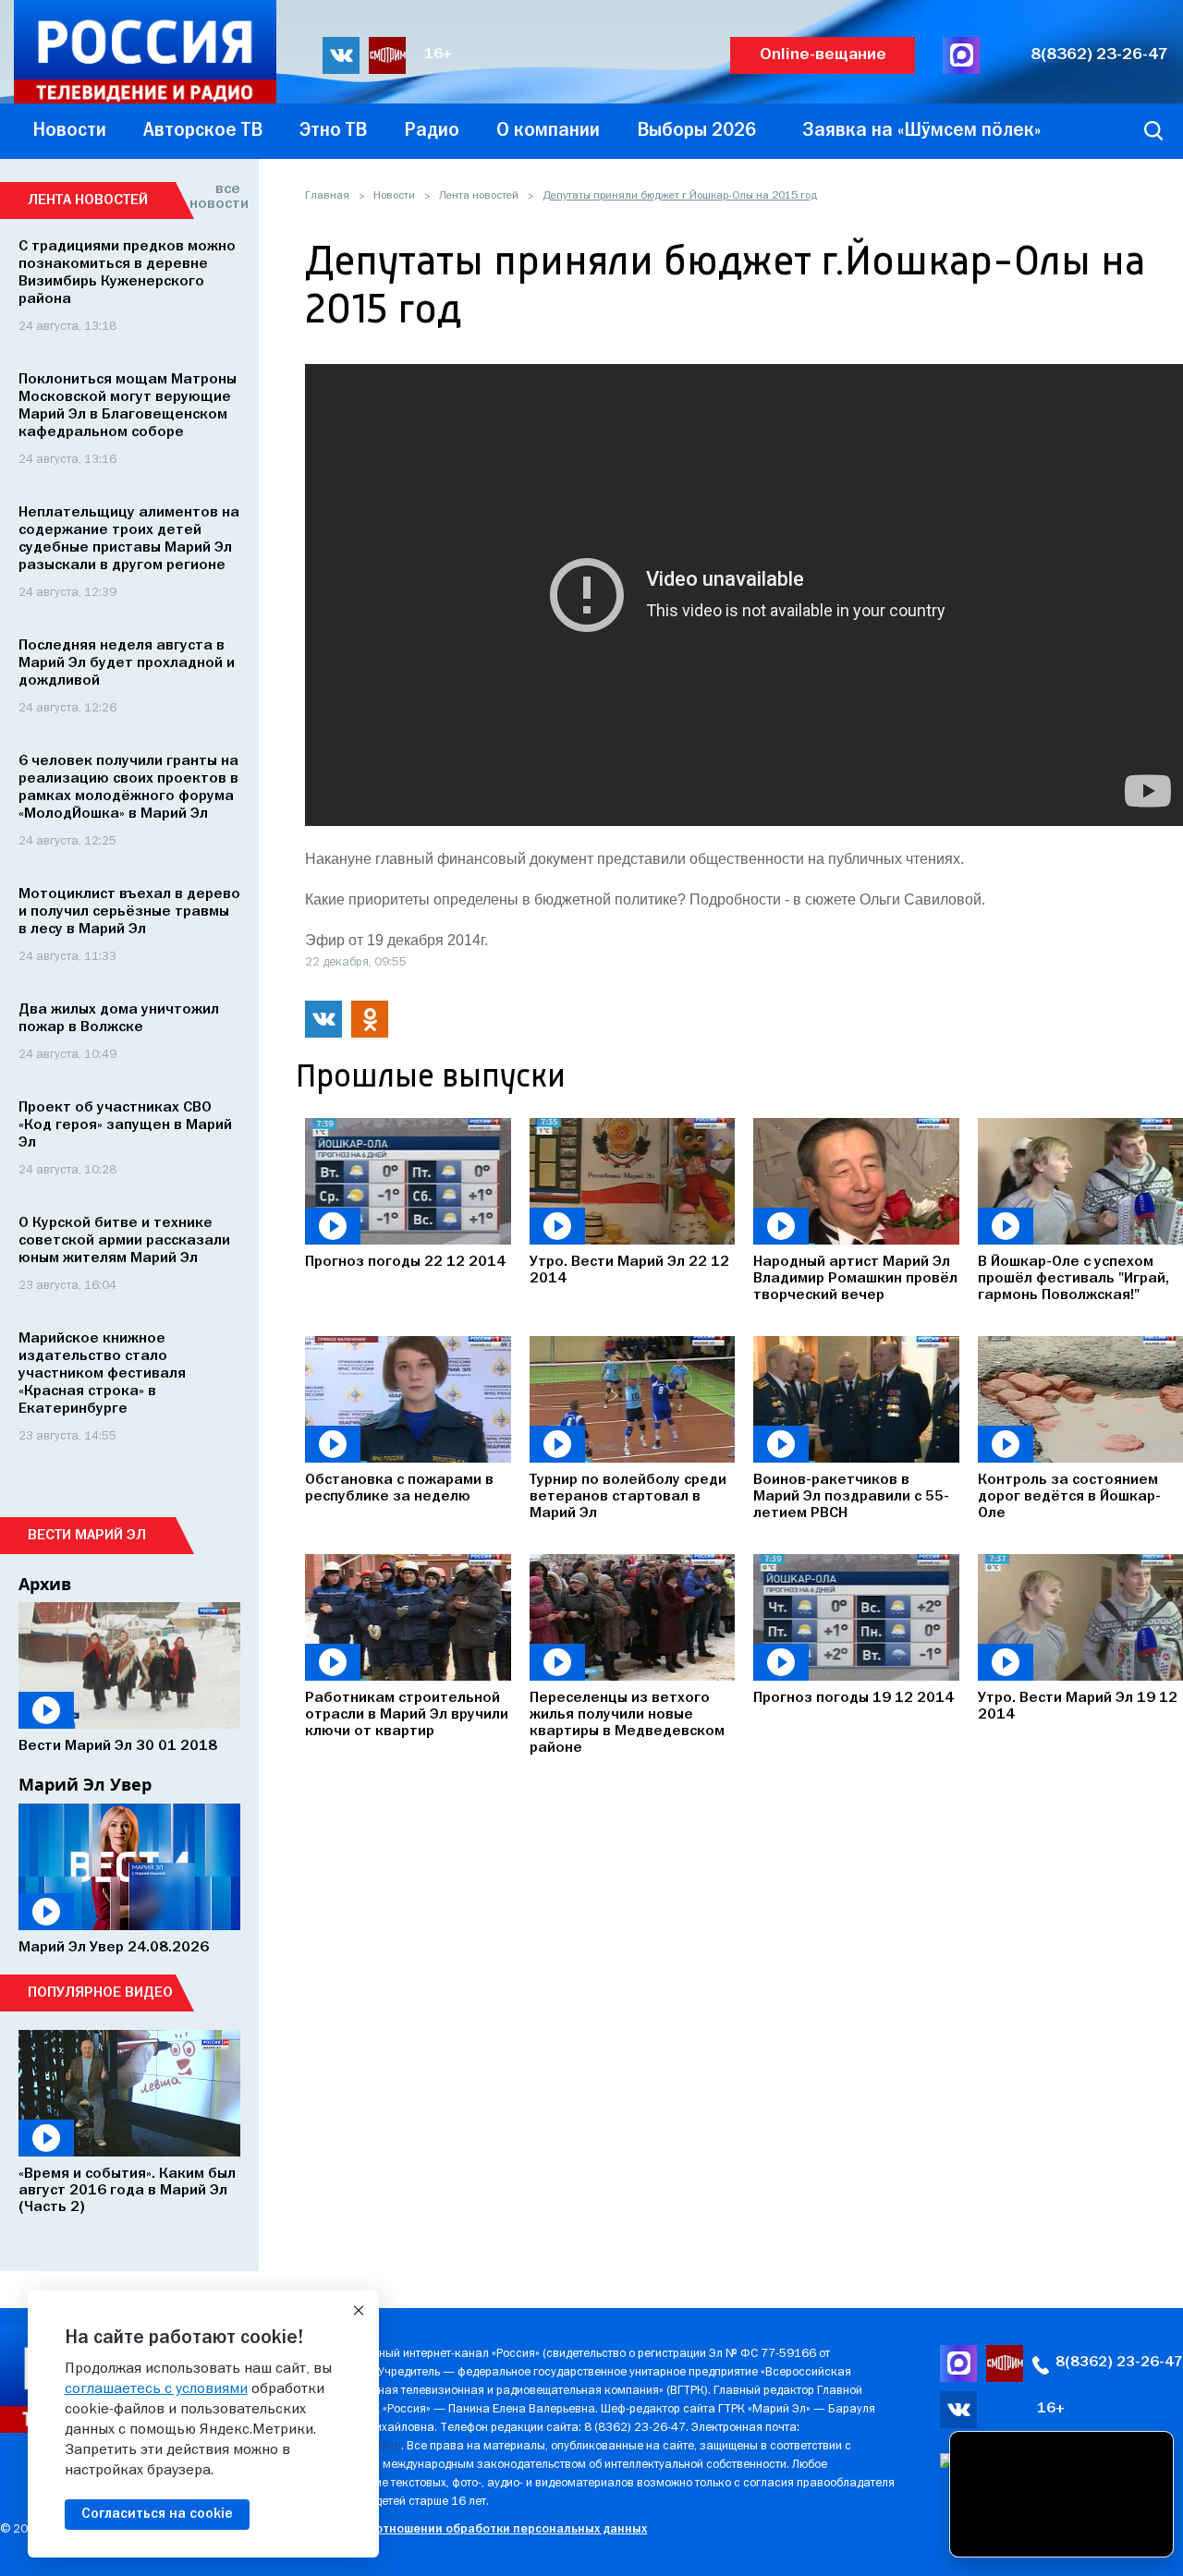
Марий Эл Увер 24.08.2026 (114, 1948)
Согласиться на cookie (157, 2514)
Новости (394, 196)
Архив (45, 1584)
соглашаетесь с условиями (156, 2389)
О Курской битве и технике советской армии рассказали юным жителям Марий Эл (124, 1241)
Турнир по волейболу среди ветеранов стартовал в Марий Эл (628, 1497)
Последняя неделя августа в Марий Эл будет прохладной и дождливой (127, 663)
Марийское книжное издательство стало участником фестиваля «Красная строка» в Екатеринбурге (102, 1374)
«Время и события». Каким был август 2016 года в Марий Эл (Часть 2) (127, 2191)
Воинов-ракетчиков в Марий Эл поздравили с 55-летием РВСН (851, 1497)
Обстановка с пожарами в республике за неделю (399, 1488)
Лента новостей (479, 196)
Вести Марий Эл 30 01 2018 (118, 1746)
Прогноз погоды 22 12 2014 (405, 1262)
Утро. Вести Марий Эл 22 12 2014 (629, 1270)
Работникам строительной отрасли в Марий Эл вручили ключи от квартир (407, 1715)
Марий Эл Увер (85, 1784)
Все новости (215, 197)
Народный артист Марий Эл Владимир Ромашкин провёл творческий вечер (855, 1279)
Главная (327, 196)
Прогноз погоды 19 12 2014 (854, 1698)
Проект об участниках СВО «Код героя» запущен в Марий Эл (125, 1125)
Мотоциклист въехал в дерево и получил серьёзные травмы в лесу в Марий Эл (129, 912)
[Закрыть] (359, 2311)
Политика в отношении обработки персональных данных (476, 2529)
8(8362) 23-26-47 (1099, 55)
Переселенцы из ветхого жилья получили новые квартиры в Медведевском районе (627, 1723)
